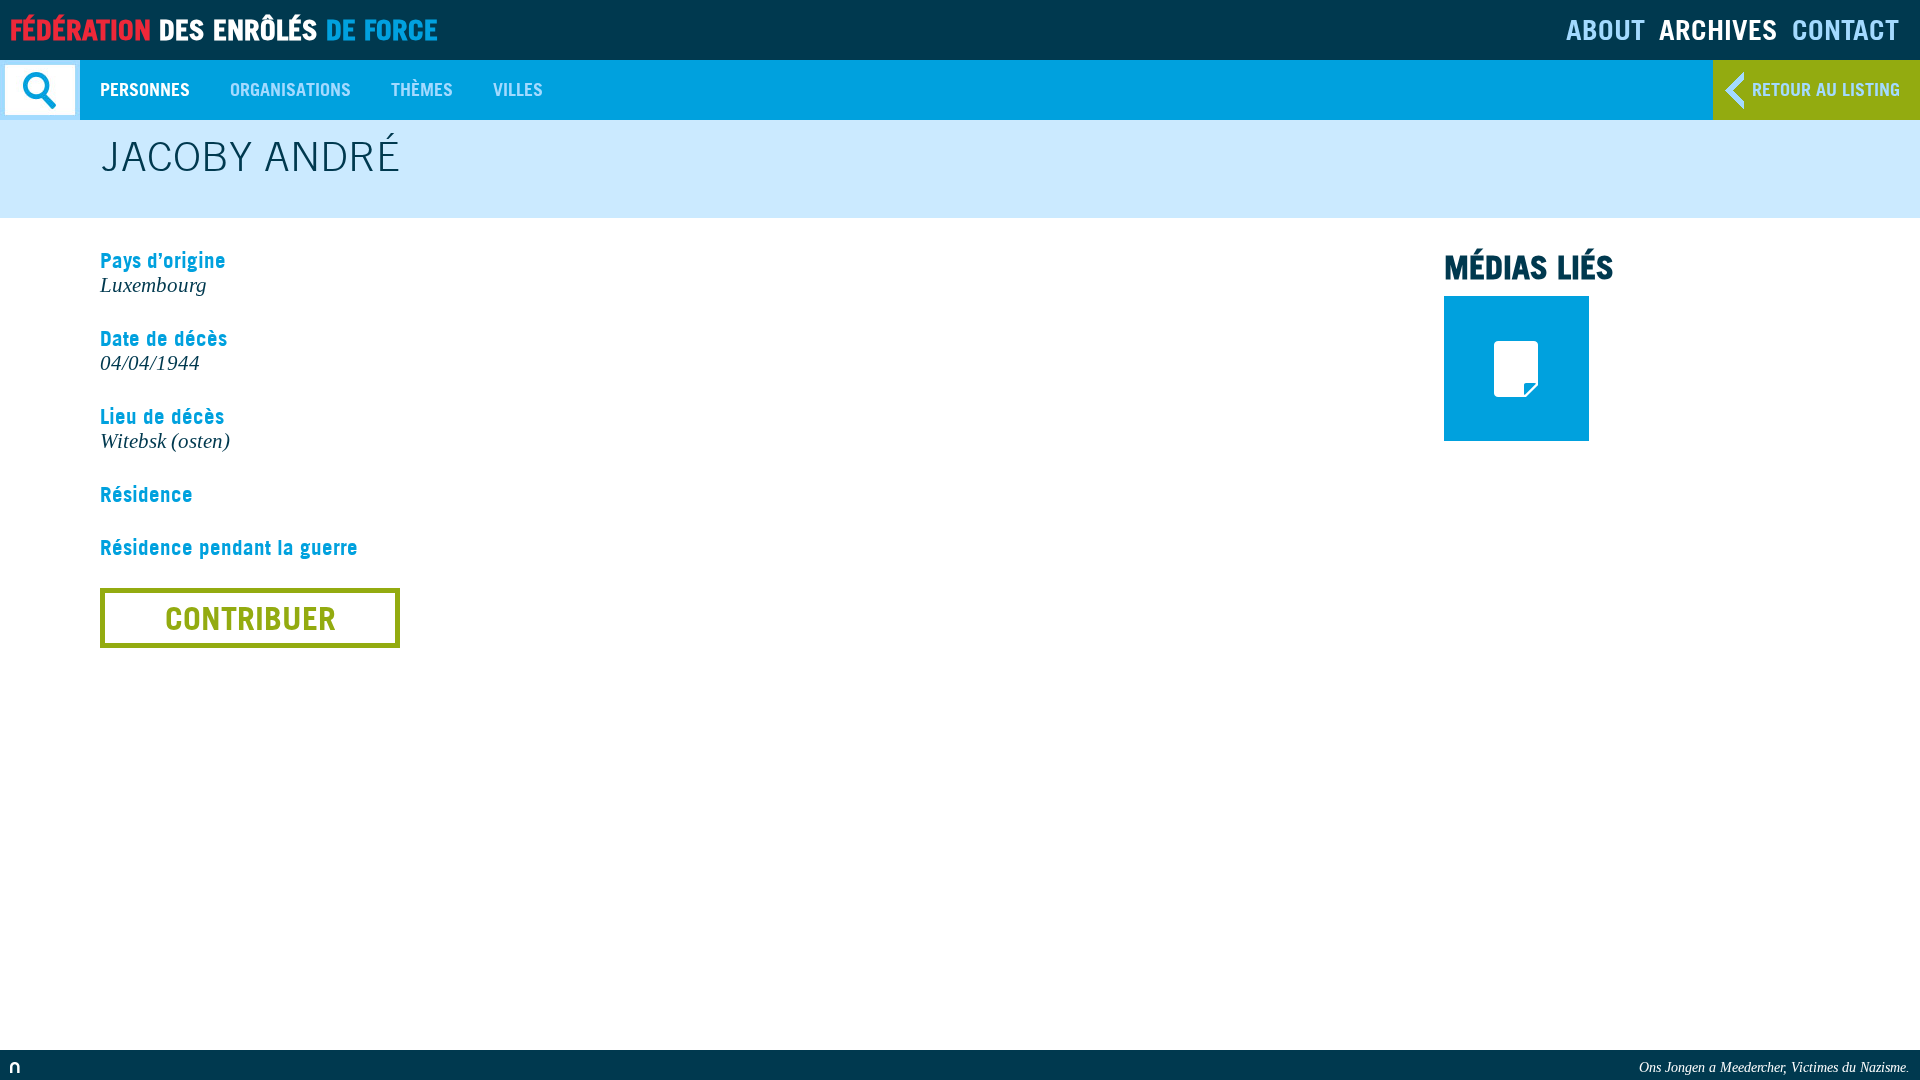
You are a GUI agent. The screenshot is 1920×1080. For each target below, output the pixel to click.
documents (1516, 368)
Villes (518, 89)
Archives (1718, 29)
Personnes (145, 89)
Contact (1845, 29)
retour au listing (1826, 89)
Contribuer (250, 618)
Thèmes (422, 89)
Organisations (290, 89)
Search (40, 90)
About (1605, 29)
